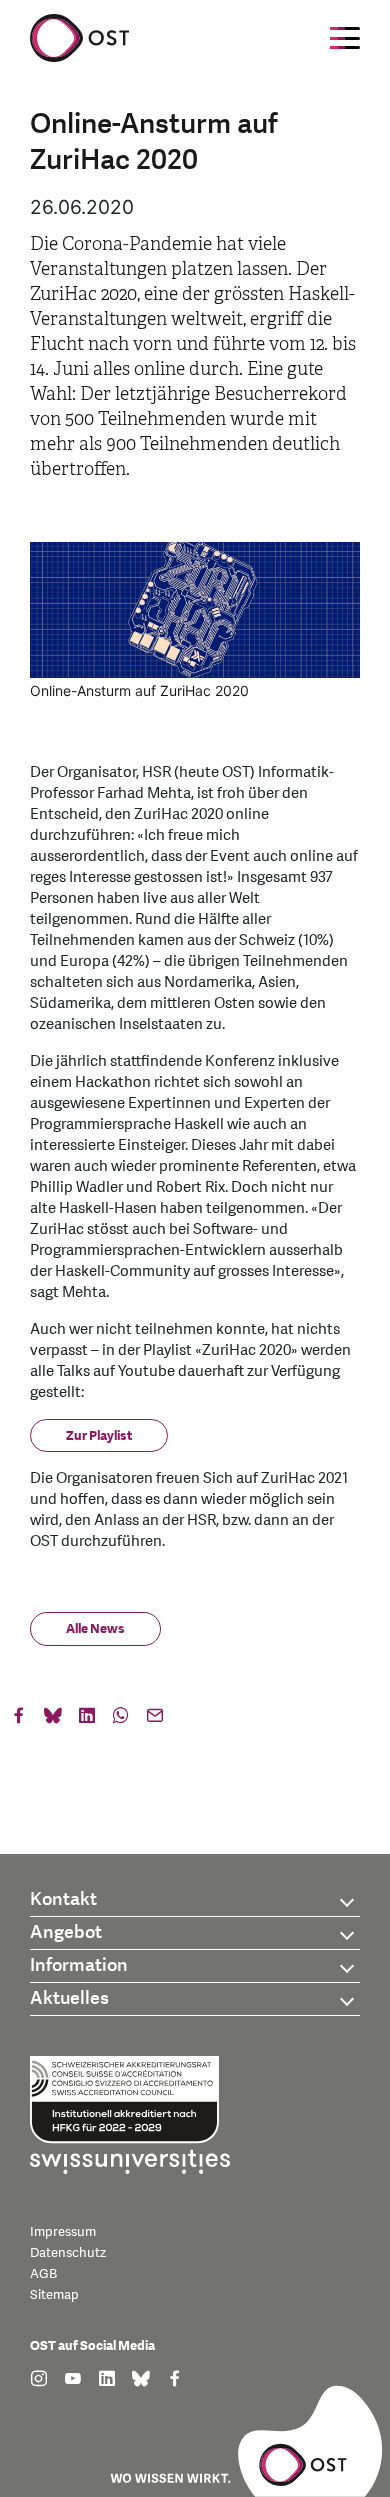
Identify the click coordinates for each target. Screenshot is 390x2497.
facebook (19, 1720)
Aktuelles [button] (69, 1998)
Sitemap (54, 2295)
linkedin (87, 1720)
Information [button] (79, 1965)
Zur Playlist (99, 1436)
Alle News (95, 1629)
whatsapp (121, 1720)
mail (155, 1720)
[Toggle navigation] (345, 38)
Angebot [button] (66, 1932)
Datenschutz (68, 2253)
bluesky (53, 1720)
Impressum (63, 2232)
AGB (43, 2274)
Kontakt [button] (63, 1899)
